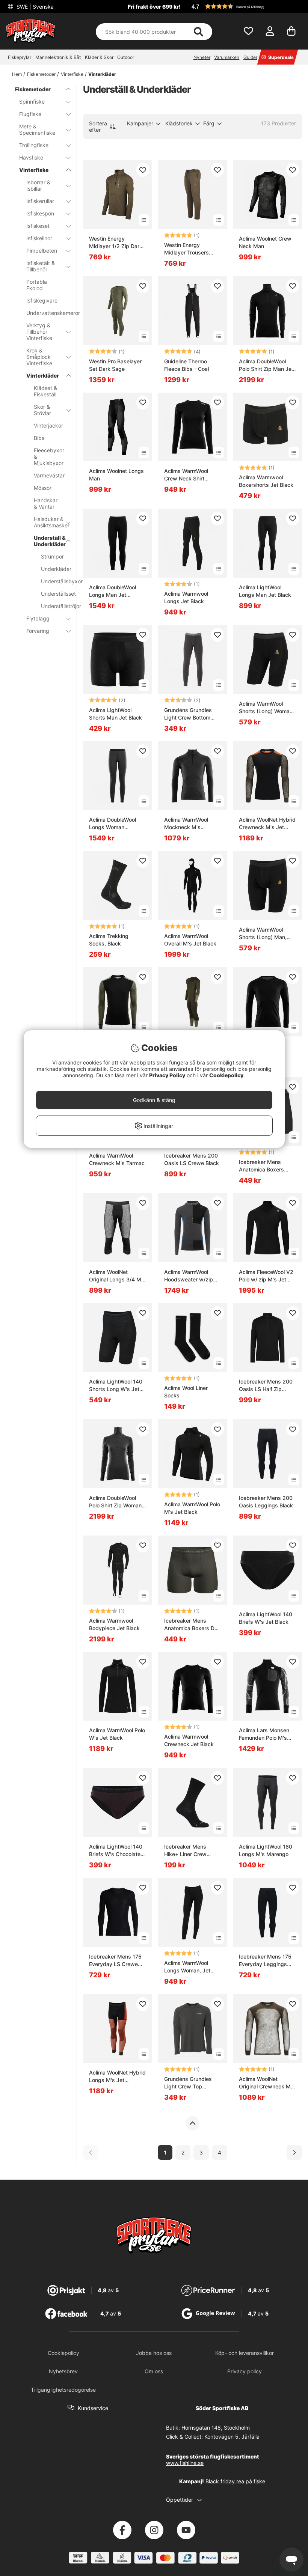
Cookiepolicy (226, 1075)
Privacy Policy (167, 1075)
